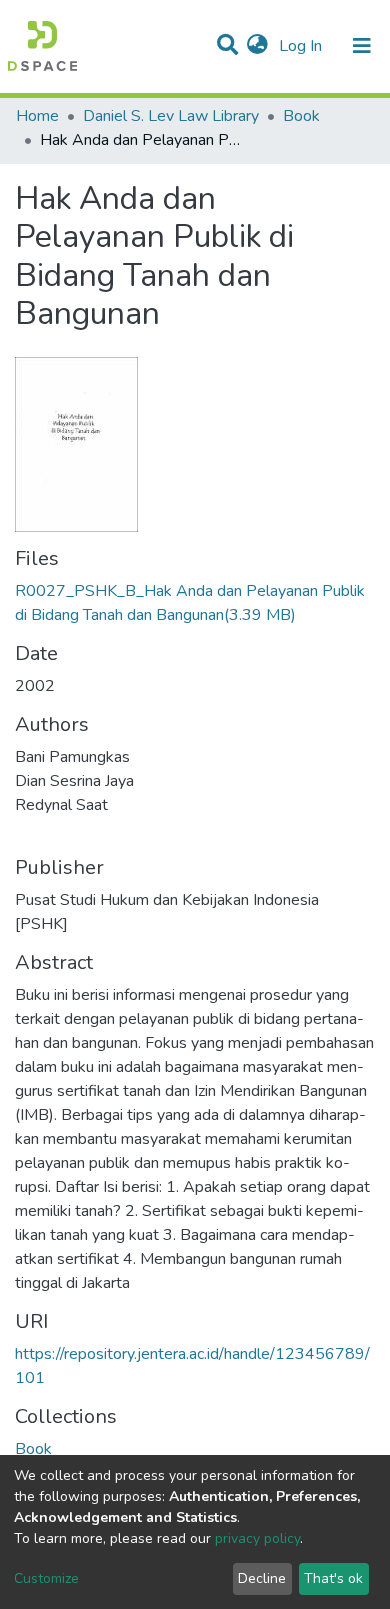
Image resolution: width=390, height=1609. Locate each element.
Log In (302, 46)
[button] (257, 46)
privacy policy (257, 1538)
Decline (262, 1578)
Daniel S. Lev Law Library (171, 116)
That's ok (333, 1578)
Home (37, 116)
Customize (46, 1578)
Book (301, 116)
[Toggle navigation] (362, 46)
